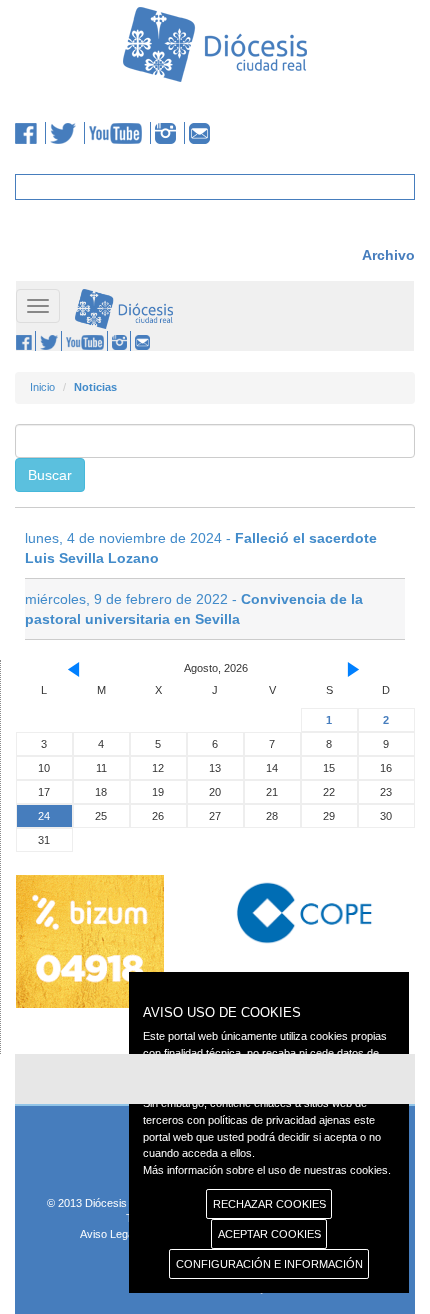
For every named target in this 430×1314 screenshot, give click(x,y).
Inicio (42, 387)
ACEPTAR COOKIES (269, 1234)
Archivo (388, 255)
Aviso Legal (108, 1234)
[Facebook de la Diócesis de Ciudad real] (30, 133)
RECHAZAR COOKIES (269, 1204)
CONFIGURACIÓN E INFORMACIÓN (269, 1264)
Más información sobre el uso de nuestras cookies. (267, 1170)
